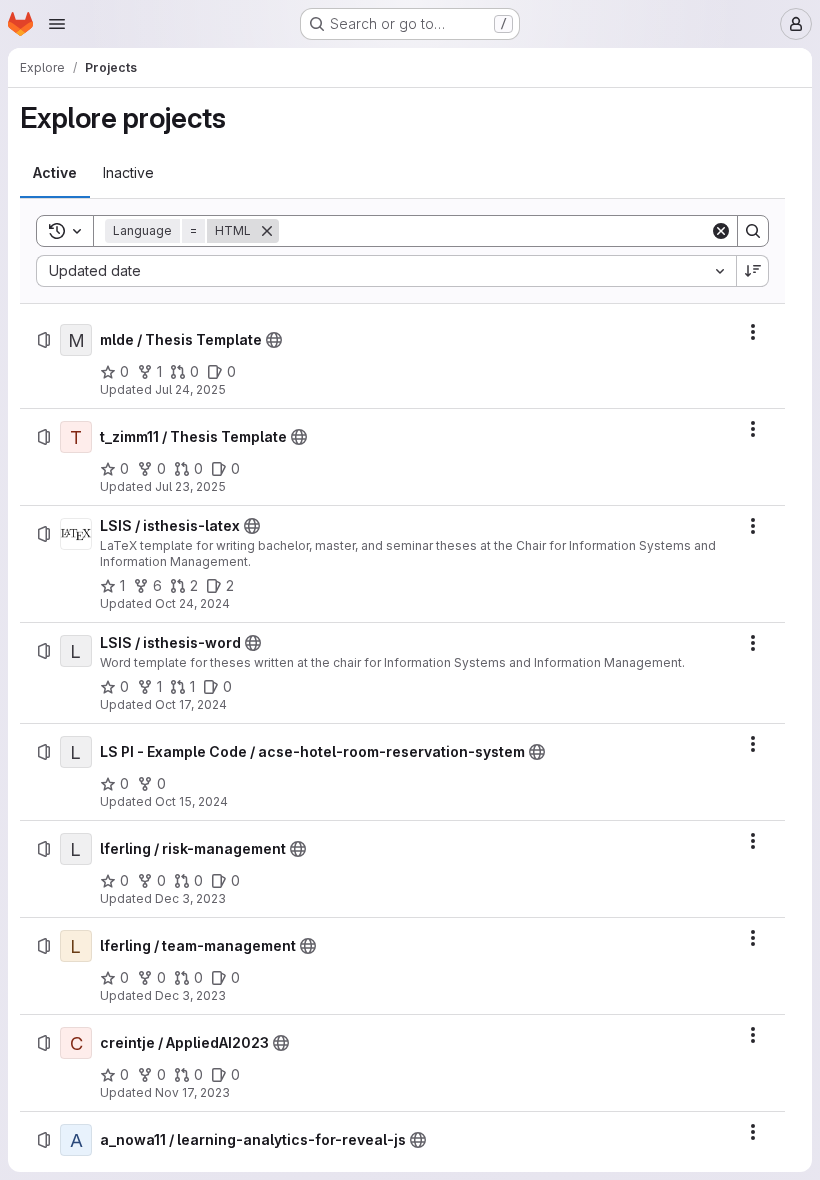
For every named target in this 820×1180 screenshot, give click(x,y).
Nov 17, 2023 (192, 1092)
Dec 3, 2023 (190, 898)
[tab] (55, 173)
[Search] (753, 231)
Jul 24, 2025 (190, 389)
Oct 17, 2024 (191, 704)
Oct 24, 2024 (192, 603)
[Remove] (267, 231)
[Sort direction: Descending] (753, 271)
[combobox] (386, 271)
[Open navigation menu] (57, 24)
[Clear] (721, 231)
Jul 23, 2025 (190, 486)
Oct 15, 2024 (191, 801)
